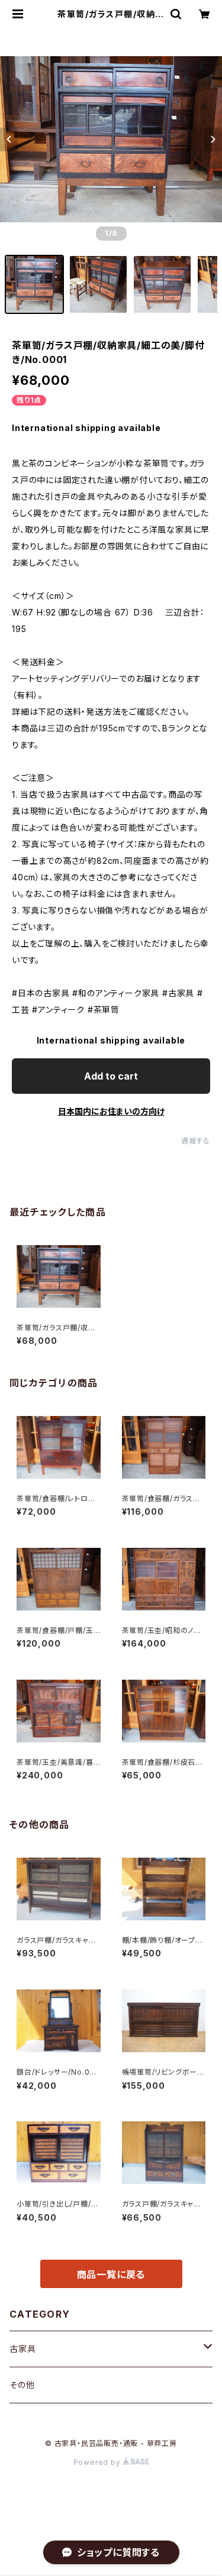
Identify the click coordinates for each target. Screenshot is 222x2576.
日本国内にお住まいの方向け (111, 1111)
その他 (22, 2385)
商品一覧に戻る (111, 2274)
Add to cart (111, 1076)
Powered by (98, 2462)
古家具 (22, 2349)
